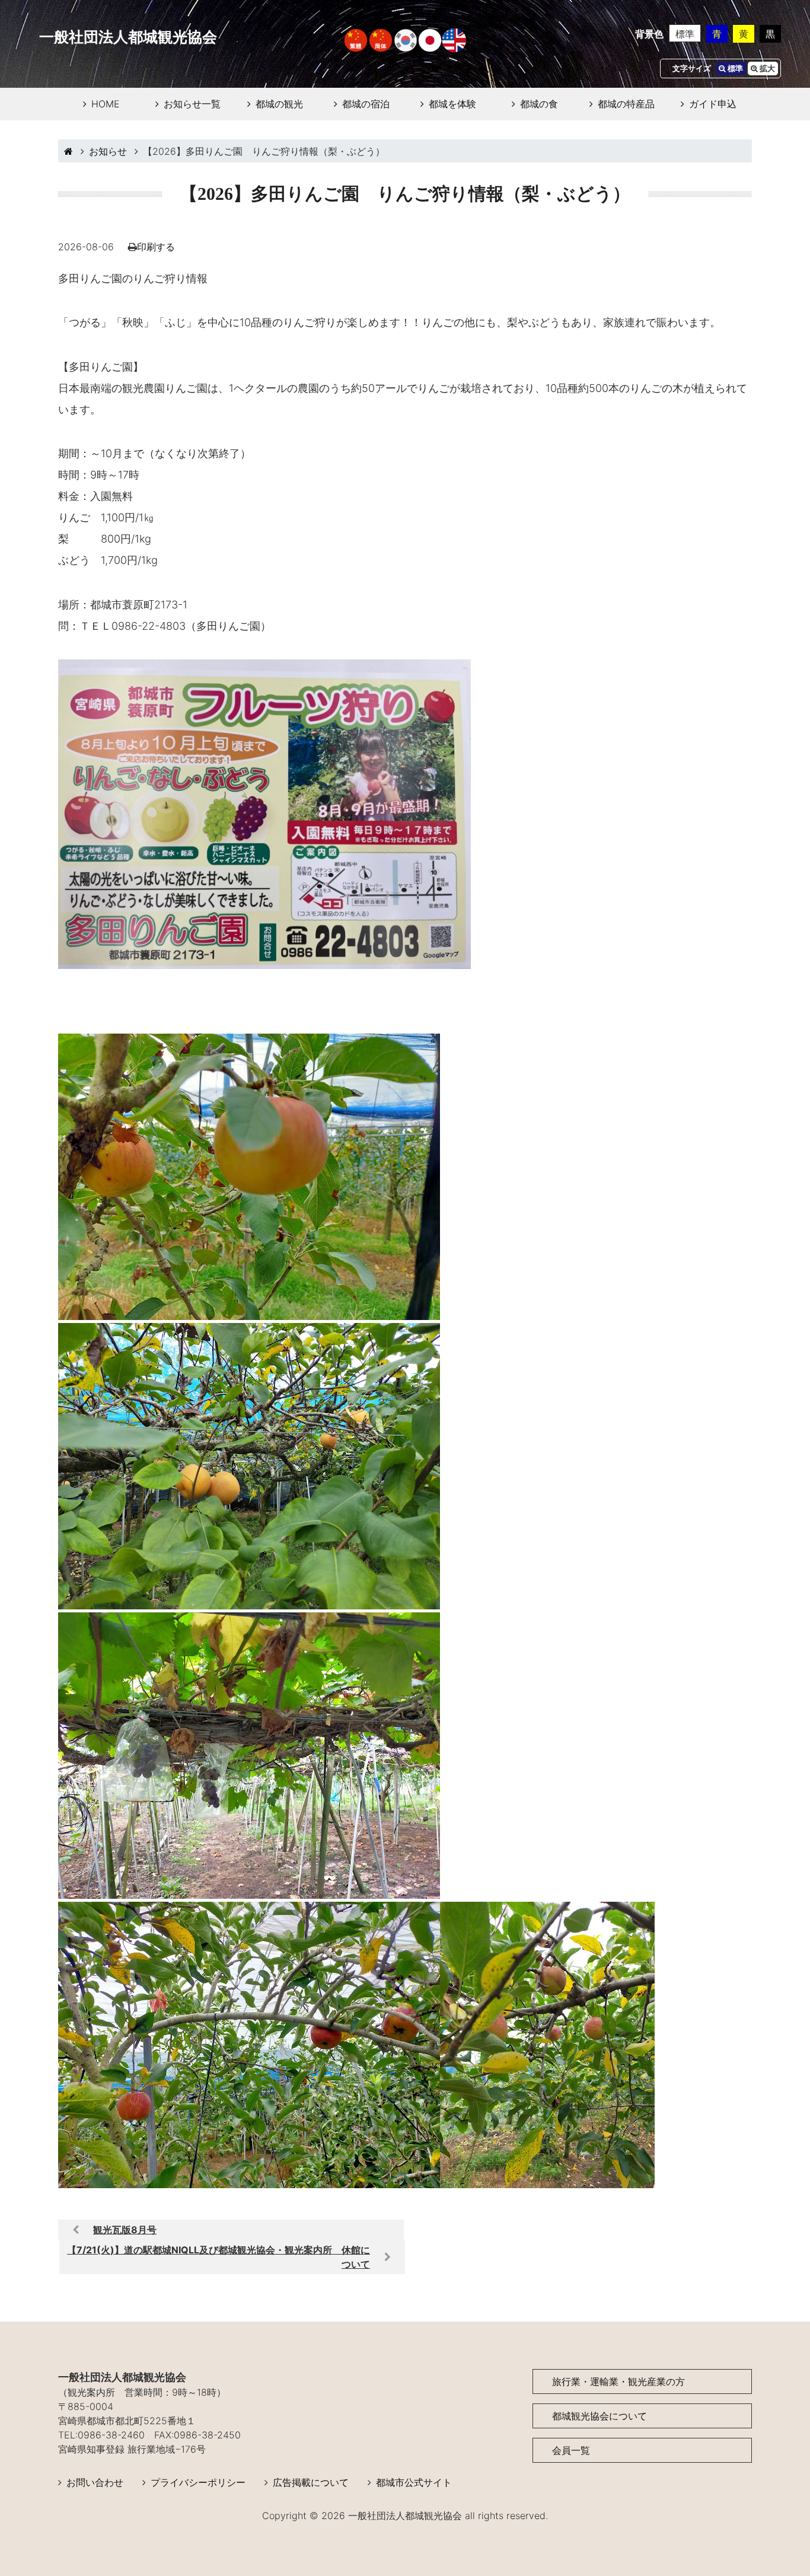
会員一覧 (571, 2450)
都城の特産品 (626, 104)
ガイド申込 (713, 104)
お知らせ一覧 (192, 104)
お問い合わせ (95, 2482)
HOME (106, 104)
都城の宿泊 (366, 104)
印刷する (156, 247)
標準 (685, 34)
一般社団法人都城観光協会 (128, 37)
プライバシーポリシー (198, 2482)
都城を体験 (452, 104)
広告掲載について (311, 2482)
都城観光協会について (599, 2416)
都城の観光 (279, 104)
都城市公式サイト (414, 2482)
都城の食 (539, 104)
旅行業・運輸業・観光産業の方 (618, 2381)
